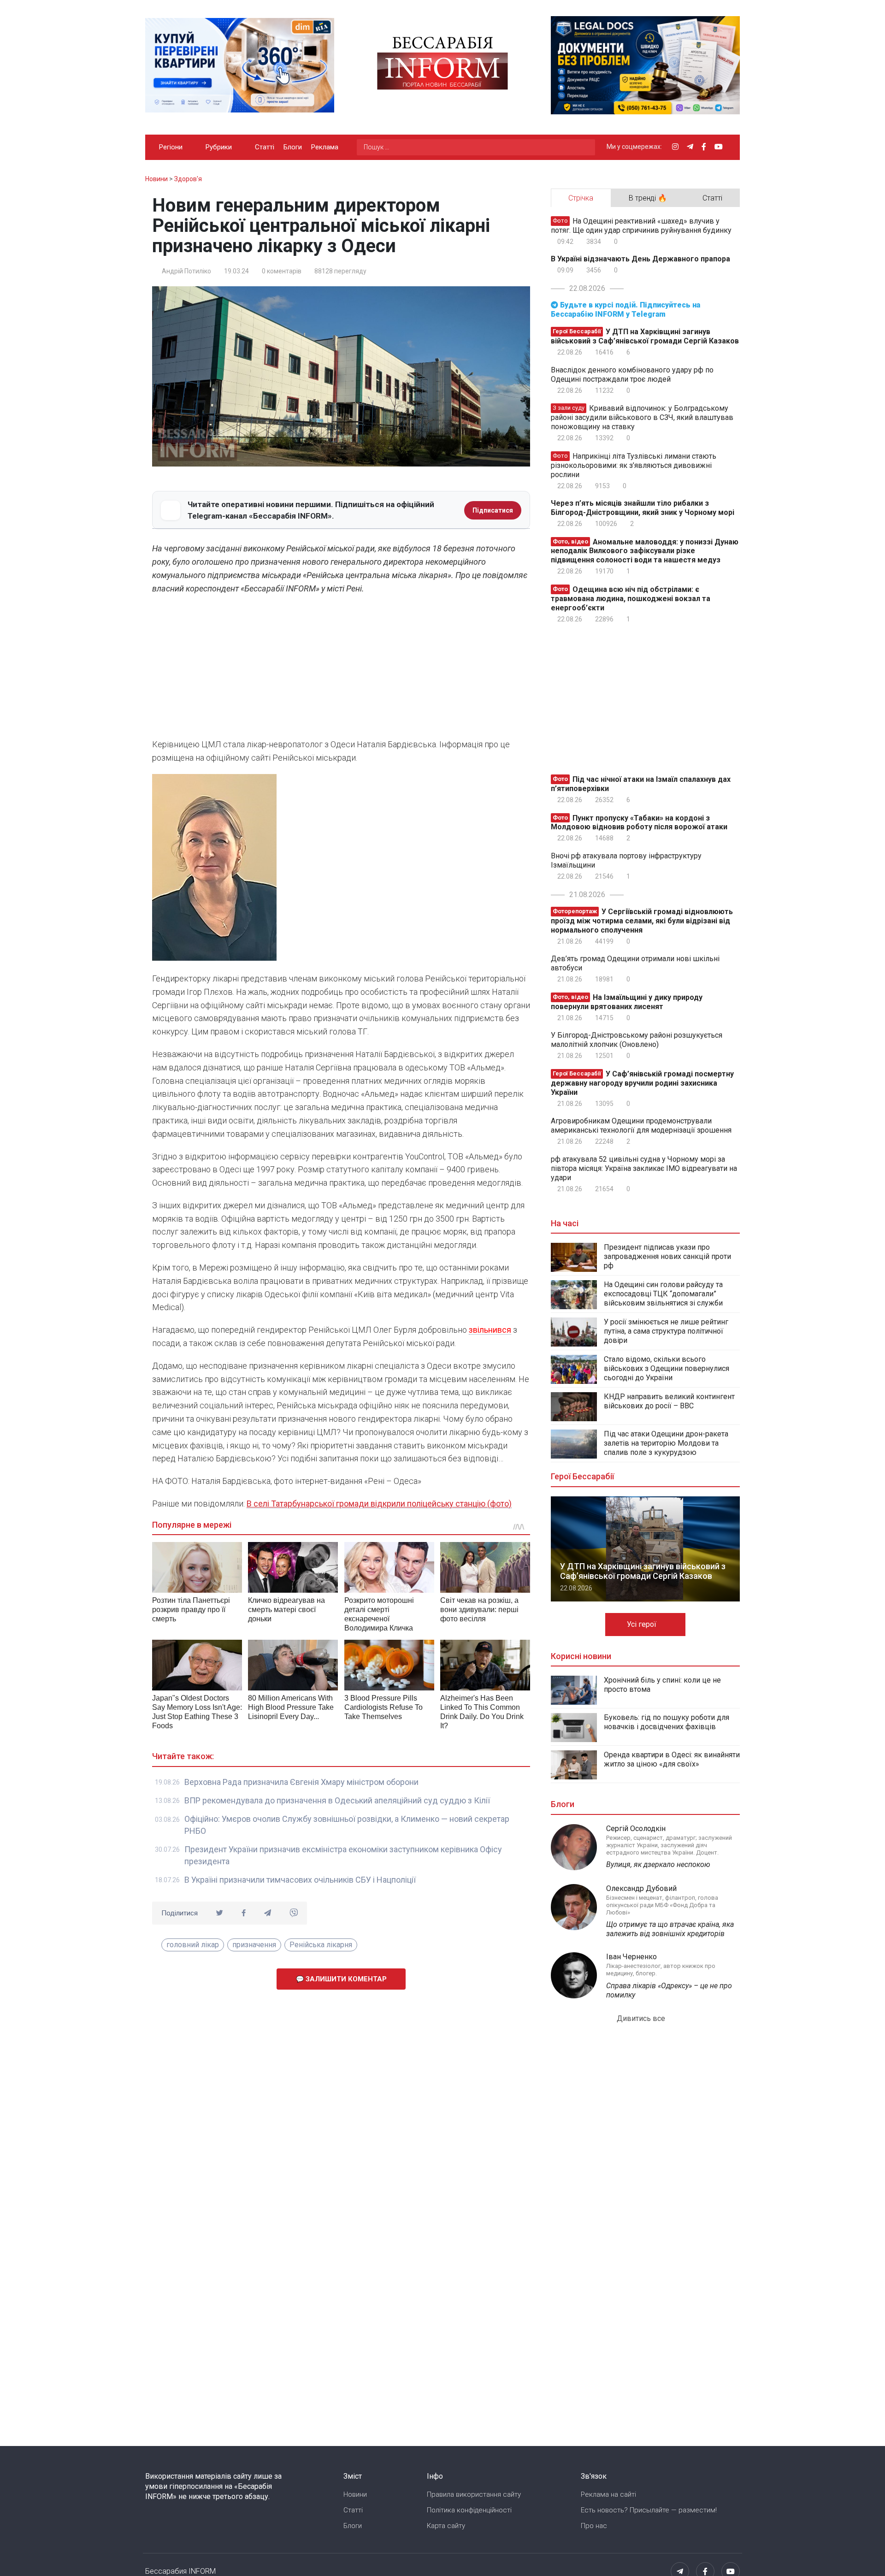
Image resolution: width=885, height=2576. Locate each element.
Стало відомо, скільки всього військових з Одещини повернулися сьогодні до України (667, 1368)
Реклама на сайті (608, 2494)
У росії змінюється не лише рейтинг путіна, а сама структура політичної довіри (666, 1331)
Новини (355, 2494)
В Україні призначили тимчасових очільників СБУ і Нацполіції (300, 1880)
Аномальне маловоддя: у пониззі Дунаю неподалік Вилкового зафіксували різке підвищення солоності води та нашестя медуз (645, 551)
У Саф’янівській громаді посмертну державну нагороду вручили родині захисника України (642, 1083)
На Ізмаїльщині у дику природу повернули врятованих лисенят (627, 1002)
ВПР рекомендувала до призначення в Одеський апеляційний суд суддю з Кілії (337, 1800)
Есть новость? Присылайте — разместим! (649, 2510)
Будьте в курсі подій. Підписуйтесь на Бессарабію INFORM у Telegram (625, 310)
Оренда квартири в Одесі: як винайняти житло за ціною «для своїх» (672, 1759)
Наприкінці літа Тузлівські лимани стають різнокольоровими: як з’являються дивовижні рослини (634, 465)
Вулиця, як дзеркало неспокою (658, 1864)
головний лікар (193, 1945)
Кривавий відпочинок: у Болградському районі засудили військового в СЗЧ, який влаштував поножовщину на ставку (642, 417)
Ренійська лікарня (321, 1945)
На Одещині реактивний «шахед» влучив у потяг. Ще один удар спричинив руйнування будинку (641, 226)
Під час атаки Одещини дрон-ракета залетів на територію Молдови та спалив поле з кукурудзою (666, 1443)
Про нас (594, 2526)
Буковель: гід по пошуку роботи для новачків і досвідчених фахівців (667, 1722)
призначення (254, 1945)
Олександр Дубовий (641, 1888)
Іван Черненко (631, 1957)
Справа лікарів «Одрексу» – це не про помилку (669, 1990)
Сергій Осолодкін (636, 1829)
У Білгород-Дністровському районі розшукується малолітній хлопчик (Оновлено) (637, 1040)
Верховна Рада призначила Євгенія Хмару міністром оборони (301, 1782)
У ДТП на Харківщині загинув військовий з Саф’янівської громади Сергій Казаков (645, 336)
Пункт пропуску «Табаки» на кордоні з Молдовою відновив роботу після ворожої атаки (639, 822)
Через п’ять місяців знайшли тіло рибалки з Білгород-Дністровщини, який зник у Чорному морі (643, 508)
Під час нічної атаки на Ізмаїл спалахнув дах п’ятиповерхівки (641, 784)
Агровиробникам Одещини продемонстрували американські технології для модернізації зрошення (641, 1126)
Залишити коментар (345, 1979)
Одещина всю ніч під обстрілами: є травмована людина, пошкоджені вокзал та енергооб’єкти (631, 599)
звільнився (490, 1330)
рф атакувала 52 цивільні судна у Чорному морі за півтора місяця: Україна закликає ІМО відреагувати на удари (644, 1168)
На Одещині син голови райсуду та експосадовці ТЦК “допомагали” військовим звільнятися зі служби (663, 1294)
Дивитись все (642, 2018)
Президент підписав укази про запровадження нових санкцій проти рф (667, 1256)
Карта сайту (446, 2526)
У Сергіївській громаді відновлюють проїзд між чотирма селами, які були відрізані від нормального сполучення (642, 921)
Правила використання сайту (474, 2494)
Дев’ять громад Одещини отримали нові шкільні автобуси (635, 963)
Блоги (293, 147)
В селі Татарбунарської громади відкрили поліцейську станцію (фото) (379, 1504)
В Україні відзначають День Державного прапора (640, 259)
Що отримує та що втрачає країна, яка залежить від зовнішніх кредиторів (670, 1929)
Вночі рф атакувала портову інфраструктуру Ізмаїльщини (626, 860)
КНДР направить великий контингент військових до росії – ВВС (669, 1401)
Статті (265, 147)
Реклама (325, 147)
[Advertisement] (341, 669)
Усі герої (643, 1624)
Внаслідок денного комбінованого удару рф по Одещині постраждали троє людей (632, 375)
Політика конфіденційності (469, 2510)
